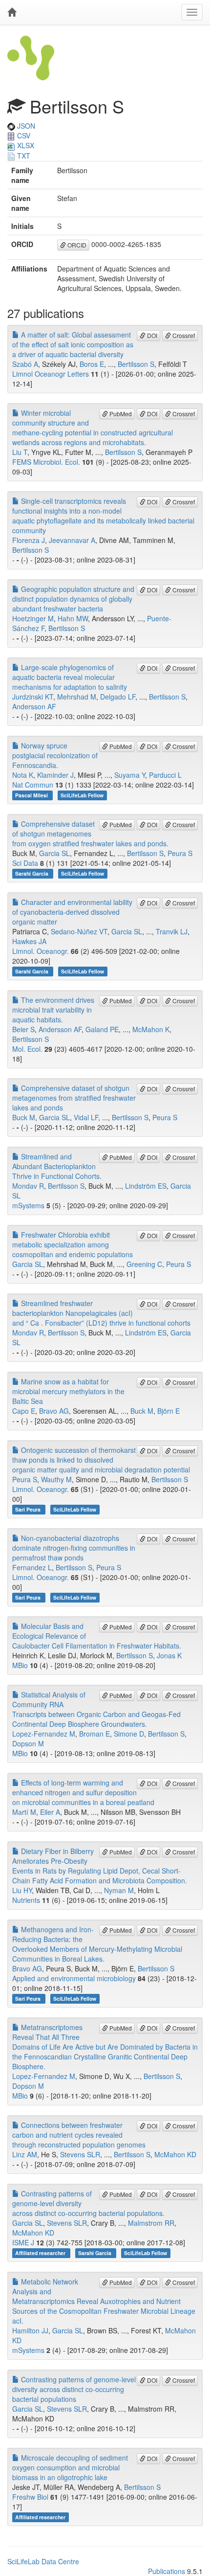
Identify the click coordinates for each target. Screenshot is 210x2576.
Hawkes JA (29, 941)
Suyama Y (130, 775)
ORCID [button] (76, 245)
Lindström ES (146, 1186)
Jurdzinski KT (33, 697)
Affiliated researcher (41, 2253)
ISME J (23, 2242)
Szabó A (25, 364)
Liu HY (22, 1890)
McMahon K (151, 1029)
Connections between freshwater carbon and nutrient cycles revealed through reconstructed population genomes (79, 2135)
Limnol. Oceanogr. (41, 951)
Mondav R (28, 1186)
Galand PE (102, 1029)
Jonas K (169, 1655)
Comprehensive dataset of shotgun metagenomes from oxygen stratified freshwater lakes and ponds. (90, 834)
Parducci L (165, 775)
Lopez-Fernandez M (44, 1734)
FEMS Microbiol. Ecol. (46, 462)
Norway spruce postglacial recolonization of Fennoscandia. (55, 755)
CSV (23, 136)
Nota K (23, 775)
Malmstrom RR (151, 2223)
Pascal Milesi (32, 795)
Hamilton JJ (30, 2330)
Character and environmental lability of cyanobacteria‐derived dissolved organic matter (72, 912)
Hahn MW (73, 618)
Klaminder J (55, 775)
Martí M (24, 1812)
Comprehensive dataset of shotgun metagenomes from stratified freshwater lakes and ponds (74, 1098)
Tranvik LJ (172, 931)
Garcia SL (54, 853)
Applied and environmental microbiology (74, 1978)
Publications (167, 2571)
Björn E (168, 1411)
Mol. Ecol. (27, 1049)
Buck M (24, 1117)
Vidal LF (86, 1117)
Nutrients (26, 1900)
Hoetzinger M (33, 618)
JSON (25, 126)
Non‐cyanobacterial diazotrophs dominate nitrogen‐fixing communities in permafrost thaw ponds (74, 1548)
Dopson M (28, 1743)
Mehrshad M (77, 697)
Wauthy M (56, 1479)
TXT (23, 156)
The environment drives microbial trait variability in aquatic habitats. (53, 1010)
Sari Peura (29, 1509)
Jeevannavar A (72, 540)
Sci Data (25, 863)
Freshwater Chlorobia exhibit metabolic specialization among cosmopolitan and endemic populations (73, 1244)
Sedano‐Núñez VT (79, 931)
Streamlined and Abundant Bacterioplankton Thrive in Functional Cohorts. (57, 1166)
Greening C (144, 1264)
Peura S (180, 853)
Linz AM (25, 2154)
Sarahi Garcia (32, 873)
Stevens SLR (80, 2154)
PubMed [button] (120, 414)
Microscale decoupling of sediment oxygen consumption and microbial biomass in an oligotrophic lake (70, 2467)
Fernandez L (32, 1567)
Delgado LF (118, 697)
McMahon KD (175, 2154)
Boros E (92, 364)
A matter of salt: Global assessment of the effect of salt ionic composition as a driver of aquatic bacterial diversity (73, 344)
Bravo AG (54, 1411)
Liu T (20, 452)
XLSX (25, 145)
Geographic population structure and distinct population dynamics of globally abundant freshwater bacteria (73, 599)
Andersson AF (34, 706)
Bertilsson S (136, 364)
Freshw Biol (30, 2497)
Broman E (94, 1734)
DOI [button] (151, 335)
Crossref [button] (183, 335)
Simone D (129, 1734)
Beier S (23, 1029)
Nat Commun (33, 785)
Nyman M (119, 1890)
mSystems (28, 1205)
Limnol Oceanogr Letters (51, 374)
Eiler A (50, 1812)
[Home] (12, 12)
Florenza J (29, 540)
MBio (20, 1665)
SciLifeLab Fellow (82, 795)
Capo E (24, 1411)
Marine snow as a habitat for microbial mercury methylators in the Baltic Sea (68, 1391)
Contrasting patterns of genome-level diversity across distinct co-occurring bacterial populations (74, 2389)
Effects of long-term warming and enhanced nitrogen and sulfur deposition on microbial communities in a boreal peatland (83, 1792)
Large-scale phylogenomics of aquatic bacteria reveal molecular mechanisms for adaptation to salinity (70, 677)
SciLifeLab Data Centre (43, 2561)
